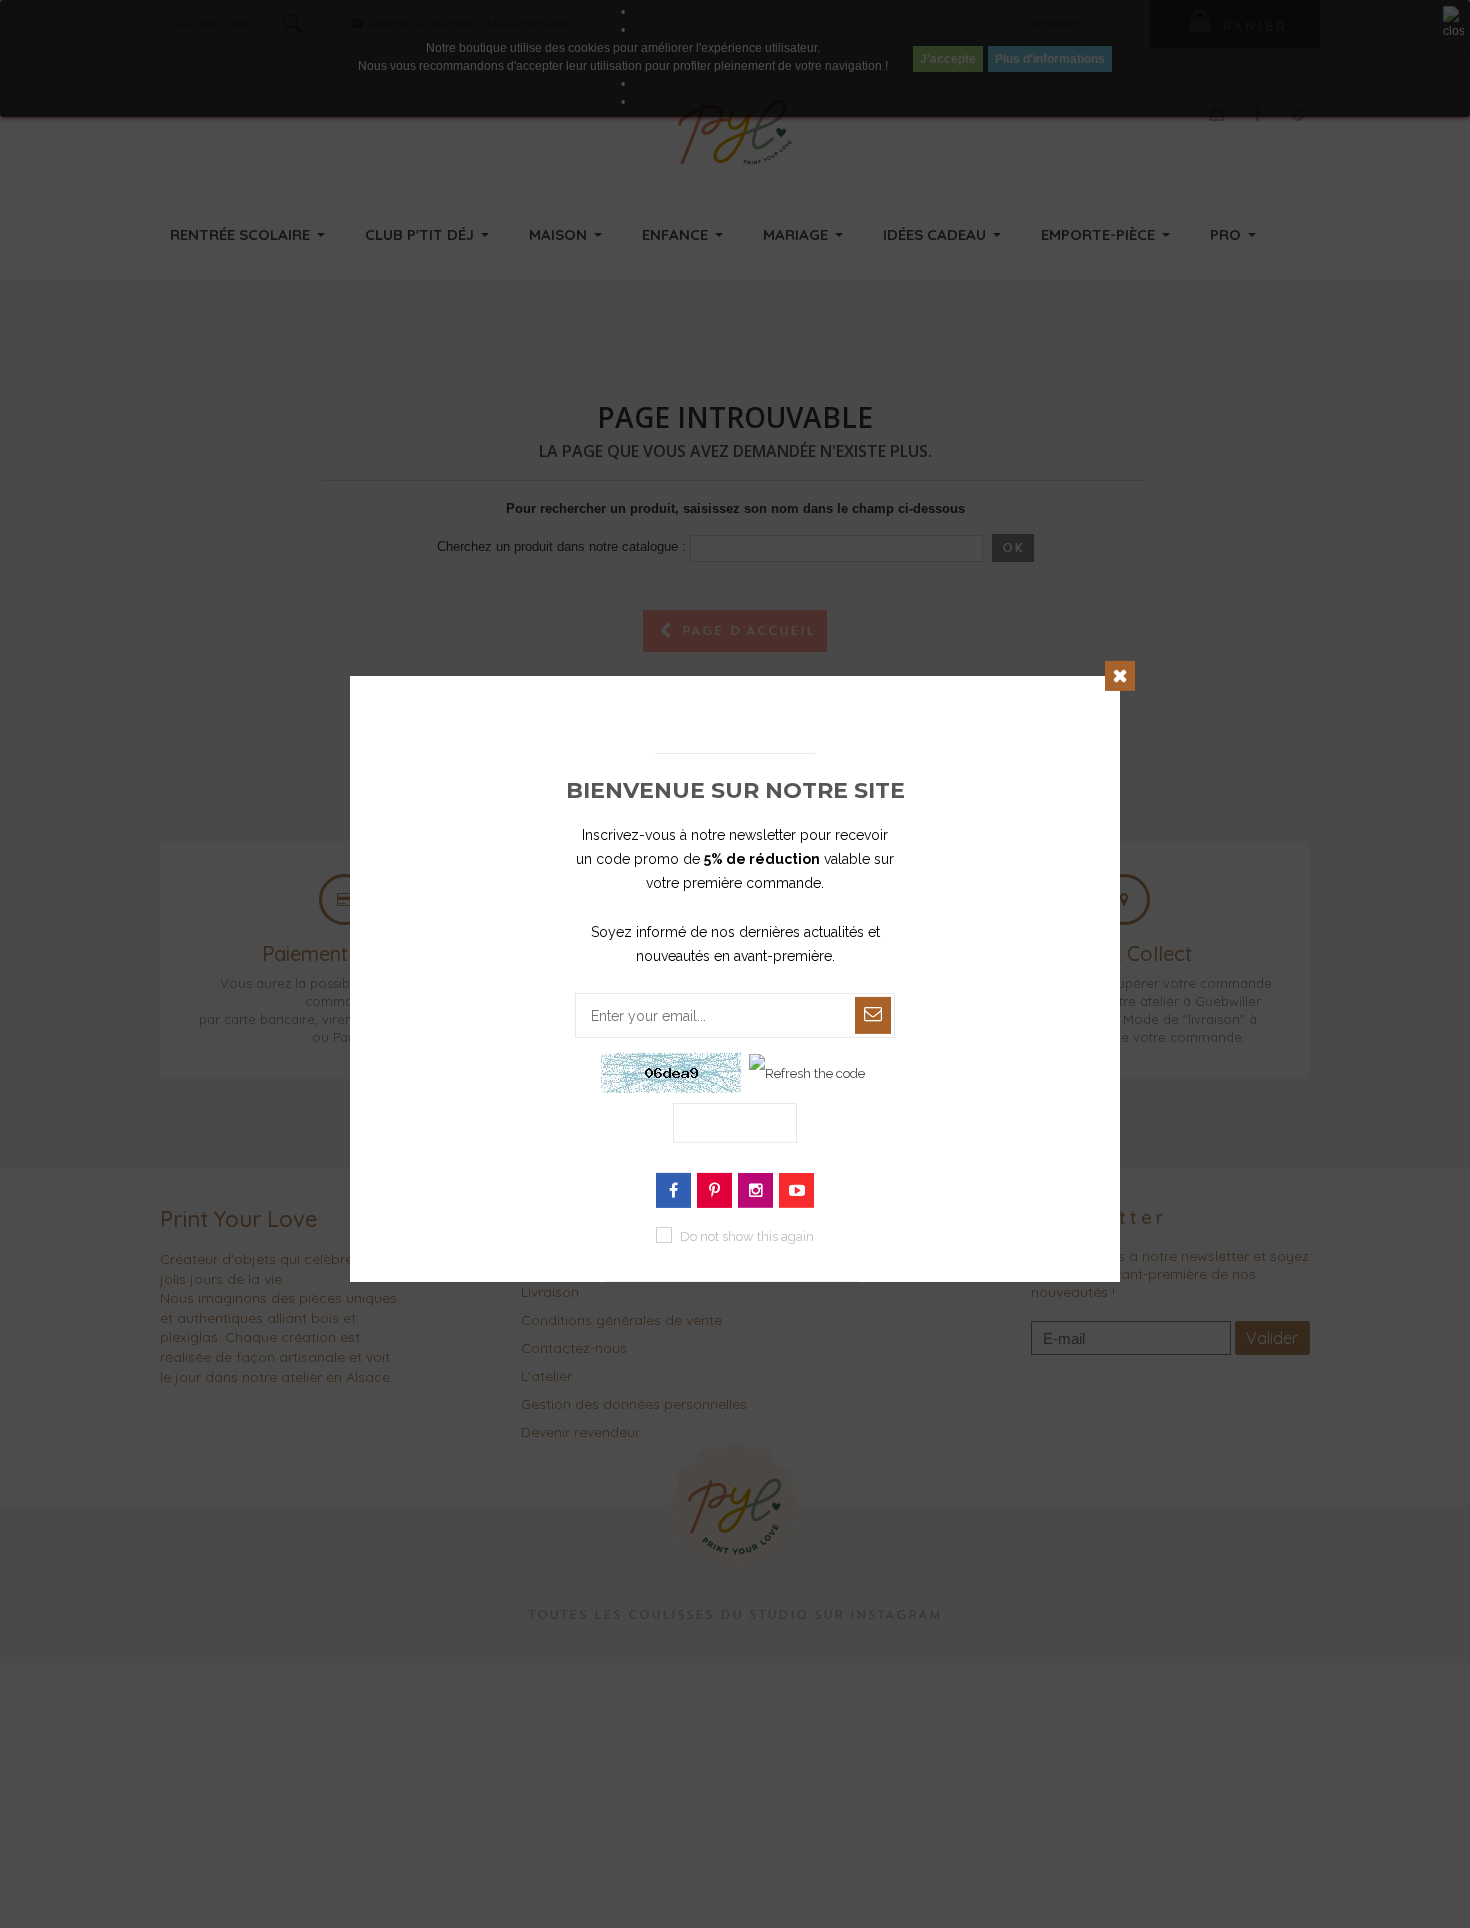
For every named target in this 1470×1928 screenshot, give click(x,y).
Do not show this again (747, 1236)
